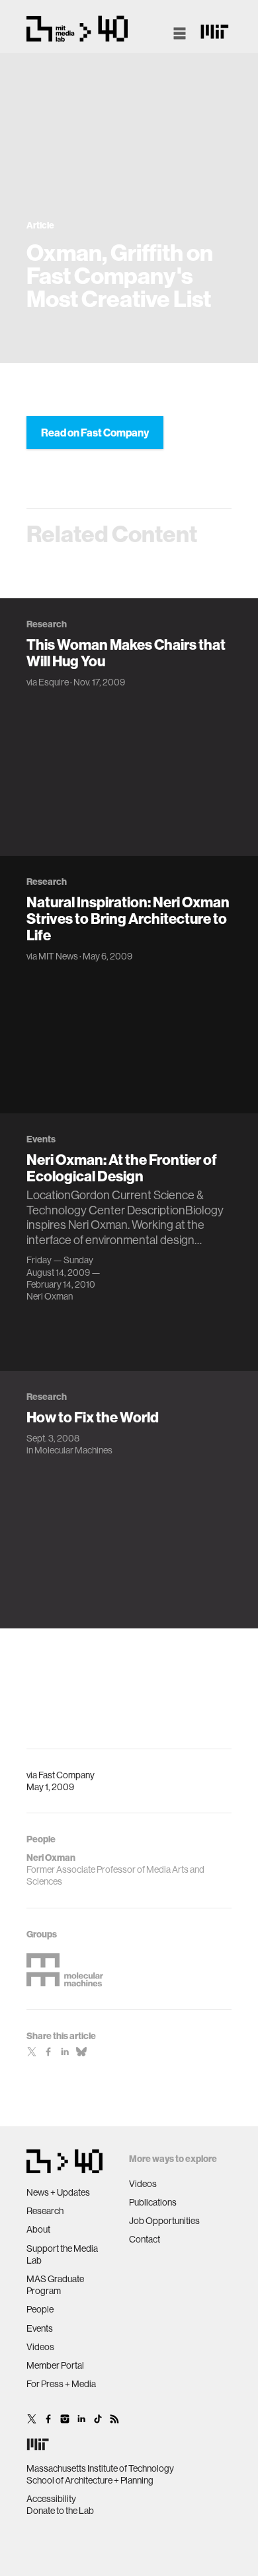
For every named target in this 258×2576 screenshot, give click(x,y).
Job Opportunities (164, 2221)
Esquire (54, 682)
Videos (40, 2347)
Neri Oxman (50, 1296)
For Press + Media (61, 2384)
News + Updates (58, 2192)
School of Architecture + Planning (90, 2480)
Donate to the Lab (60, 2511)
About (38, 2229)
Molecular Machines (73, 1450)
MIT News (58, 956)
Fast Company (66, 1775)
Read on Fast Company (95, 433)
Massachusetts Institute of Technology (100, 2468)
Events (40, 2328)
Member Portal (55, 2365)
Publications (153, 2202)
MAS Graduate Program (55, 2285)
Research (45, 2211)
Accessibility (51, 2499)
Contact (145, 2239)
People (40, 2309)
